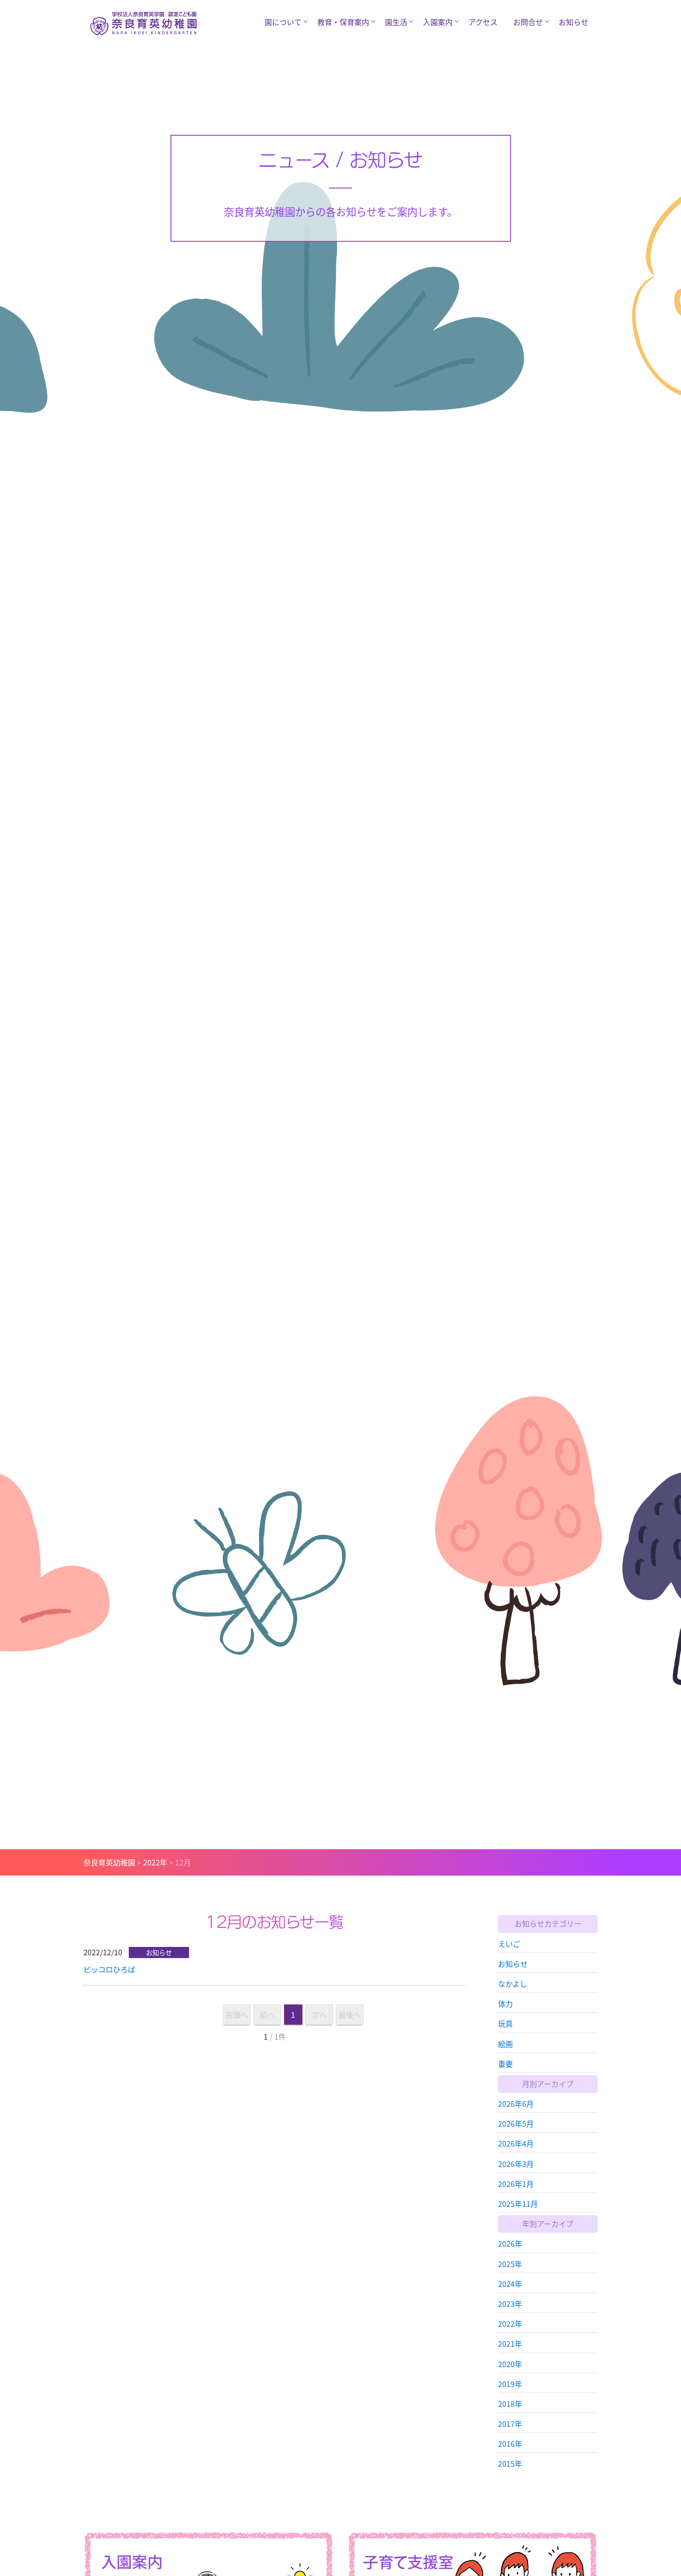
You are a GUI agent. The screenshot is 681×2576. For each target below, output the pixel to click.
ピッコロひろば (109, 1969)
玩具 (505, 2023)
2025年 (510, 2263)
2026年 (510, 2243)
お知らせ (574, 22)
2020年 (510, 2363)
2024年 (510, 2283)
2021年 (510, 2343)
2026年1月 (516, 2183)
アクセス (483, 22)
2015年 (510, 2463)
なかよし (513, 1983)
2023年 (510, 2303)
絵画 (505, 2043)
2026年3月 (516, 2163)
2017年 (510, 2424)
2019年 (510, 2383)
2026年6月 (516, 2104)
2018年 (510, 2403)
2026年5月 (516, 2123)
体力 (505, 2003)
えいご (509, 1943)
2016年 (510, 2444)
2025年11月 (518, 2204)
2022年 (510, 2324)
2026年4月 (516, 2143)
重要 (505, 2063)
